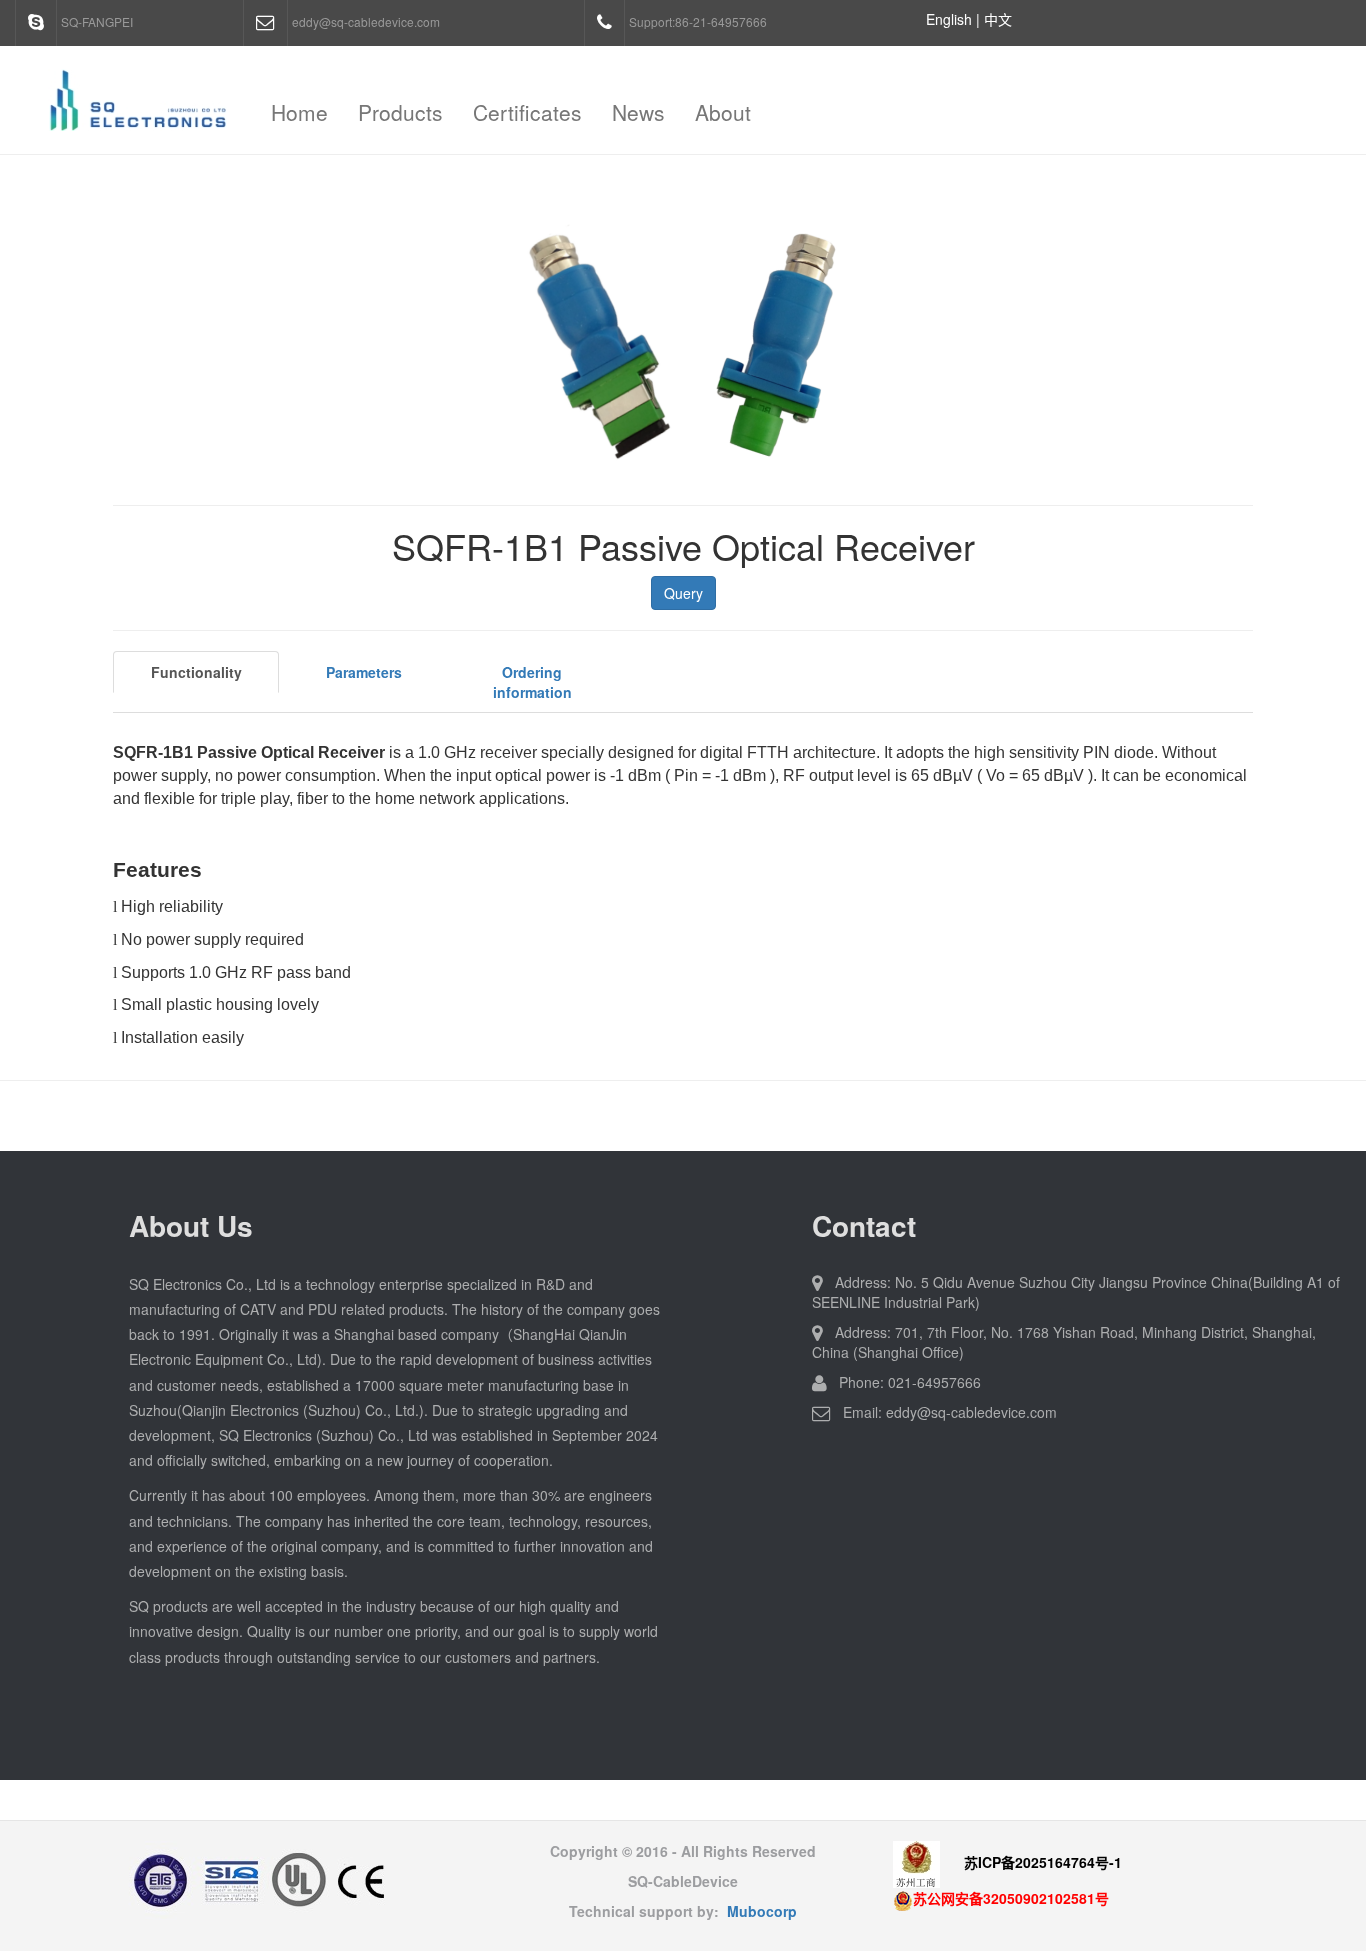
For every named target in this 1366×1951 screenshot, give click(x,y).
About (723, 112)
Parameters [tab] (364, 672)
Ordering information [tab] (532, 682)
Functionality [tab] (196, 672)
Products (400, 112)
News (638, 112)
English (949, 19)
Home (299, 112)
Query (683, 593)
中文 (998, 19)
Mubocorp (762, 1911)
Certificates (527, 112)
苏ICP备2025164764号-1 (1043, 1863)
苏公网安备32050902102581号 (1011, 1898)
